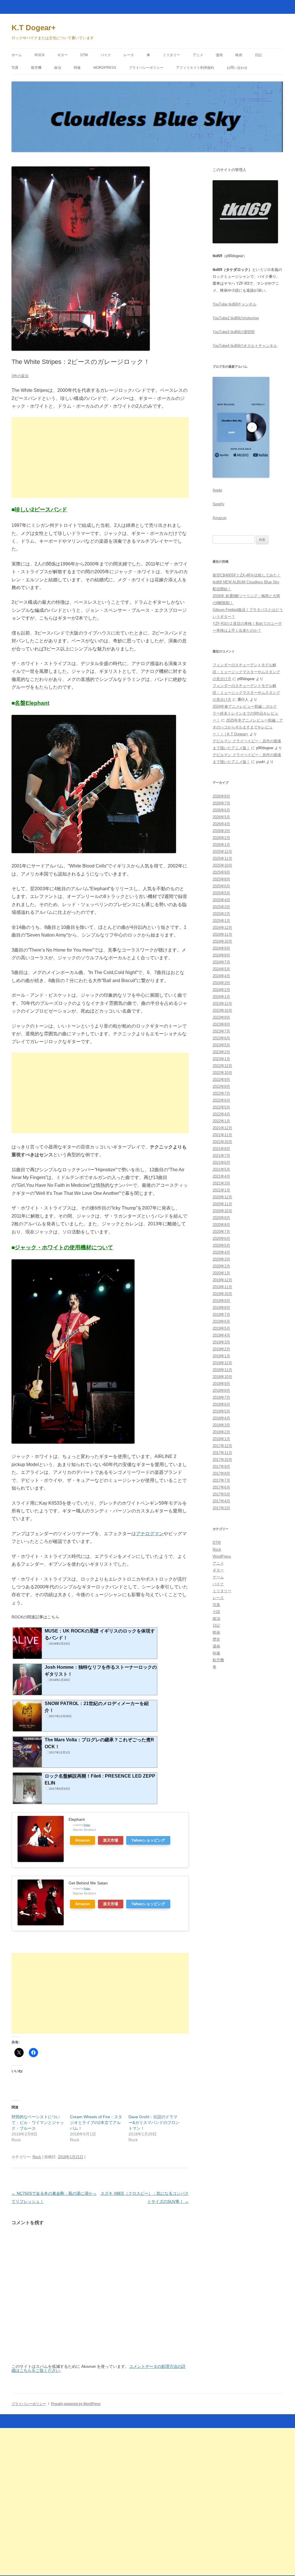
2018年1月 (221, 1439)
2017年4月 (221, 1501)
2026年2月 (221, 838)
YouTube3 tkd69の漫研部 (234, 332)
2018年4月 (221, 1418)
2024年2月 (221, 990)
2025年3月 (221, 907)
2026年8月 (221, 796)
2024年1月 (221, 997)
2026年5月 (221, 817)
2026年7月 (221, 803)
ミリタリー (171, 55)
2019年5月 (221, 1328)
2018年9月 (221, 1384)
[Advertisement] (100, 458)
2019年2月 (221, 1349)
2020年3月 (221, 1259)
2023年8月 (221, 1024)
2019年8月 (221, 1308)
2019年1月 (221, 1356)
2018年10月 (222, 1377)
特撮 (77, 68)
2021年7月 (221, 1156)
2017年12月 (222, 1446)
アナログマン (150, 1534)
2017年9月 (221, 1467)
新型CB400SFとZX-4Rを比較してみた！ (247, 575)
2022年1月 (221, 1121)
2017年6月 (221, 1487)
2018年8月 (221, 1390)
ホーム (17, 55)
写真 (15, 68)
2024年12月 (222, 928)
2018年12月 (222, 1363)
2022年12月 (222, 1066)
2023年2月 (221, 1052)
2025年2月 (221, 914)
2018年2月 (221, 1432)
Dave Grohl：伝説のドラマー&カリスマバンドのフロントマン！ (154, 2123)
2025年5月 (221, 893)
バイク (106, 55)
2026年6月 (221, 810)
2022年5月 (221, 1107)
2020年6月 (221, 1238)
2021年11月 (222, 1135)
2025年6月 (221, 886)
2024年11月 (222, 934)
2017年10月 (222, 1460)
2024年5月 (221, 969)
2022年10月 (222, 1073)
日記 (258, 55)
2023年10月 (222, 1010)
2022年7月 (221, 1093)
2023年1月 (221, 1059)
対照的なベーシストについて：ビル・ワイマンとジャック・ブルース (38, 2123)
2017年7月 (221, 1480)
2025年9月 (221, 872)
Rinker (87, 1825)
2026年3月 (221, 831)
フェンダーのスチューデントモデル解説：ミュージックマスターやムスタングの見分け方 (246, 672)
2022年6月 (221, 1100)
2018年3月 (221, 1425)
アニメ (198, 55)
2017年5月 (221, 1494)
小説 (216, 1612)
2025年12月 (222, 852)
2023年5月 (221, 1045)
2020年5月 (221, 1245)
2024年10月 (222, 941)
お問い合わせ (237, 68)
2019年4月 (221, 1335)
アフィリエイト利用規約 (195, 68)
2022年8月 (221, 1086)
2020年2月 (221, 1266)
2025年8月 (221, 879)
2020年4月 (221, 1252)
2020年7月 (221, 1232)
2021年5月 (221, 1169)
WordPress (105, 68)
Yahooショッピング (148, 1840)
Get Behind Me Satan (88, 1883)
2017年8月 (221, 1473)
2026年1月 (221, 845)
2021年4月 (221, 1176)
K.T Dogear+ (34, 28)
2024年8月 (221, 955)
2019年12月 (222, 1280)
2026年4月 (221, 824)
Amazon (83, 1840)
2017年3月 (221, 1508)
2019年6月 (221, 1321)
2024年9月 (221, 948)
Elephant (77, 1819)
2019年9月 (221, 1301)
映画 (239, 55)
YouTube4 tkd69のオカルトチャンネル (245, 346)
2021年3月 (221, 1183)
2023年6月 (221, 1038)
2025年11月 (222, 858)
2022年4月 (221, 1114)
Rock (40, 55)
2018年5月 (221, 1411)
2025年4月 (221, 900)
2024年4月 (221, 976)
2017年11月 (222, 1453)
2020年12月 (222, 1197)
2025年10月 (222, 865)
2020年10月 (222, 1211)
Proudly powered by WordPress (76, 2404)
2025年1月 (221, 921)
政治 (58, 68)
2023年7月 (221, 1031)
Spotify (219, 504)
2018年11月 (222, 1370)
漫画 (219, 55)
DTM (84, 55)
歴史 (216, 1639)
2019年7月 (221, 1314)
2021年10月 (222, 1142)
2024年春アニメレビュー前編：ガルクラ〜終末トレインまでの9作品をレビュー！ (245, 713)
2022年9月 (221, 1080)
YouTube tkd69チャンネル (235, 304)
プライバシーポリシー (146, 68)
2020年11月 (222, 1204)
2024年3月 (221, 983)
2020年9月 (221, 1218)
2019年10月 (222, 1294)
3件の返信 (20, 376)
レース (129, 55)
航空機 (36, 68)
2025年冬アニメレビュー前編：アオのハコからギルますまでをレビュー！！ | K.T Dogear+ (248, 727)
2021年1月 (221, 1190)
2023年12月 (222, 1004)
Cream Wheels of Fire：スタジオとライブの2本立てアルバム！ (96, 2123)
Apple (217, 490)
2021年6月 (221, 1162)
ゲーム (218, 1577)
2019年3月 (221, 1342)
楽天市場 (111, 1840)
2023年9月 (221, 1017)
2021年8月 (221, 1149)
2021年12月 (222, 1128)
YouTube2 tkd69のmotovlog (236, 318)
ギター (63, 55)
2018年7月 (221, 1397)
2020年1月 (221, 1273)
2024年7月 (221, 962)
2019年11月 (222, 1287)
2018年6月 (221, 1404)
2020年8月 (221, 1225)
